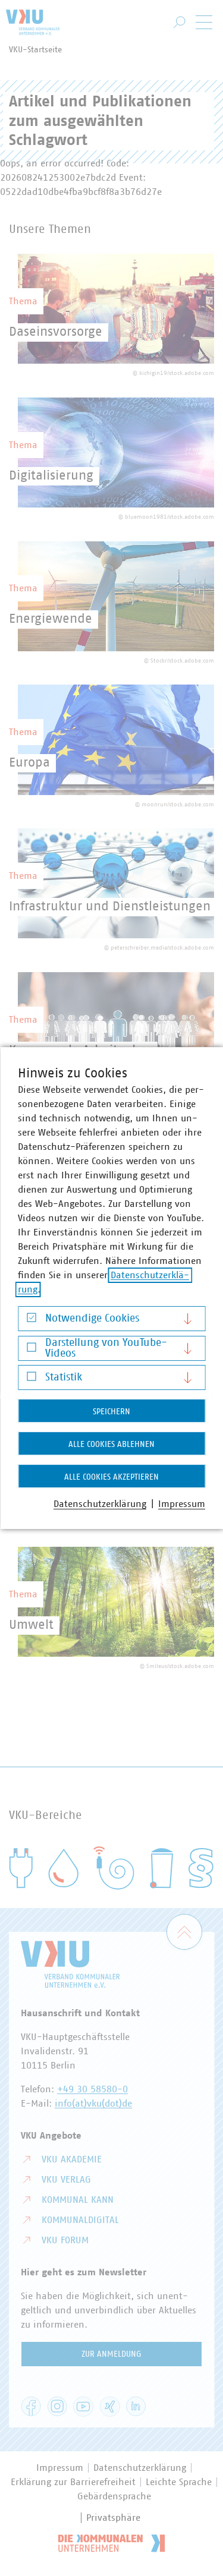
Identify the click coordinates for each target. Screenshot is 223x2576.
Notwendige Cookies (92, 1319)
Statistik (64, 1377)
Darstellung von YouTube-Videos (106, 1348)
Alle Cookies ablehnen (111, 1445)
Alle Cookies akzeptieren (111, 1477)
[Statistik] (31, 1380)
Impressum (182, 1504)
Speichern (111, 1412)
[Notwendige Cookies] (31, 1321)
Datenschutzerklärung (100, 1504)
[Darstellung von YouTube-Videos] (31, 1350)
